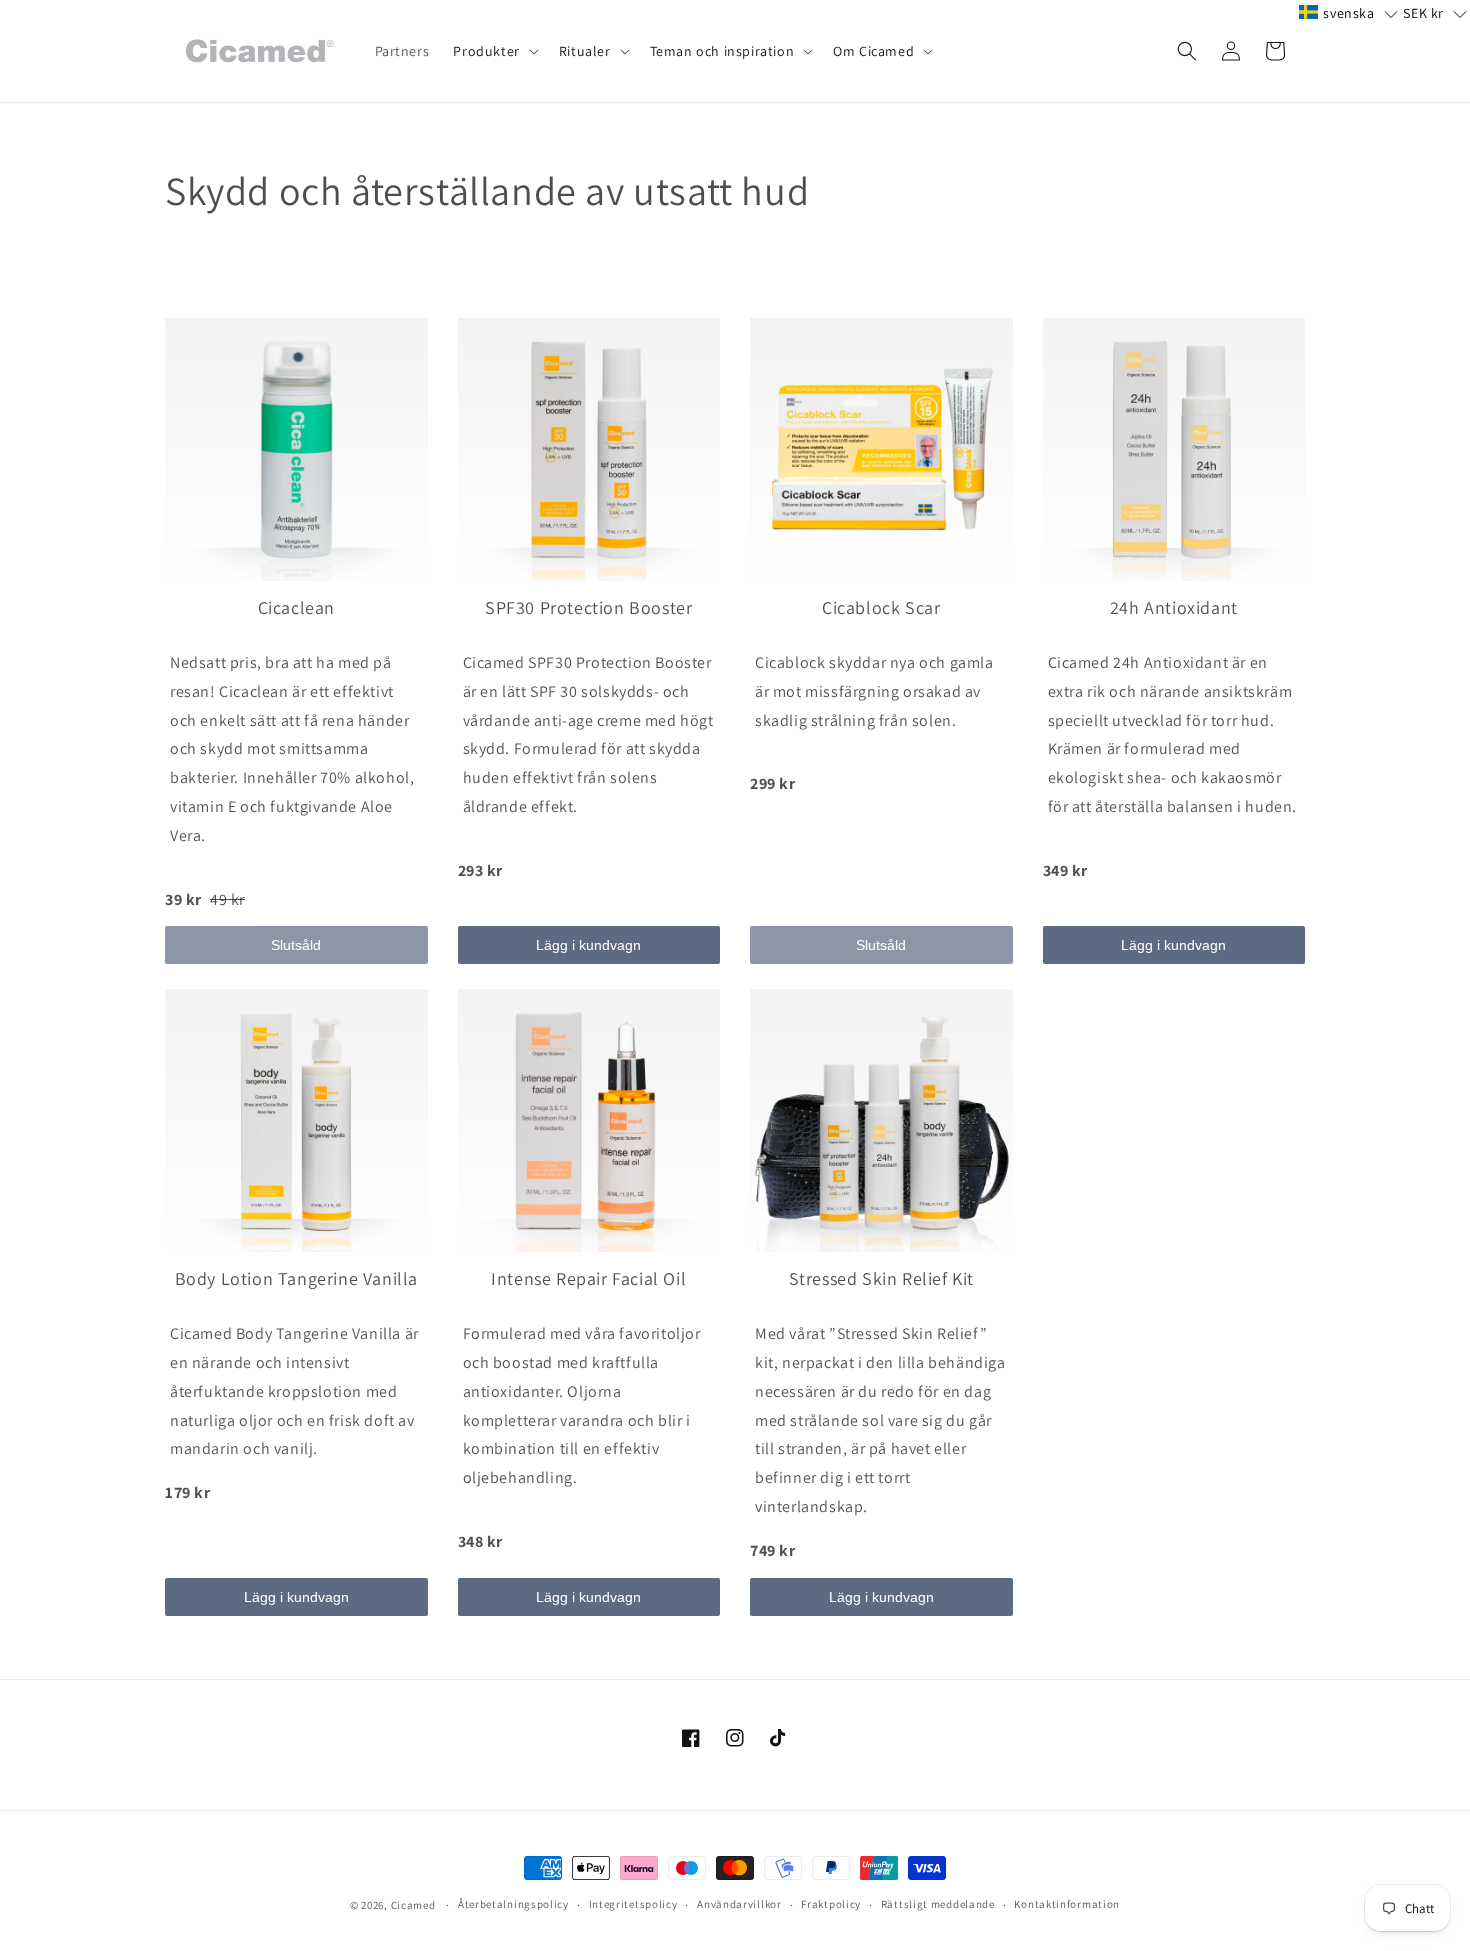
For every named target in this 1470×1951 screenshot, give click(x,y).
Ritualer (585, 51)
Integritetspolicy (633, 1904)
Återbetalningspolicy (513, 1904)
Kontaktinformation (1067, 1904)
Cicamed (413, 1905)
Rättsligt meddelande (938, 1904)
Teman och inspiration (722, 51)
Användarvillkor (739, 1904)
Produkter (486, 51)
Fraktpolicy (831, 1904)
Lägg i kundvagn (588, 945)
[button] (493, 51)
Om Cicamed (873, 51)
